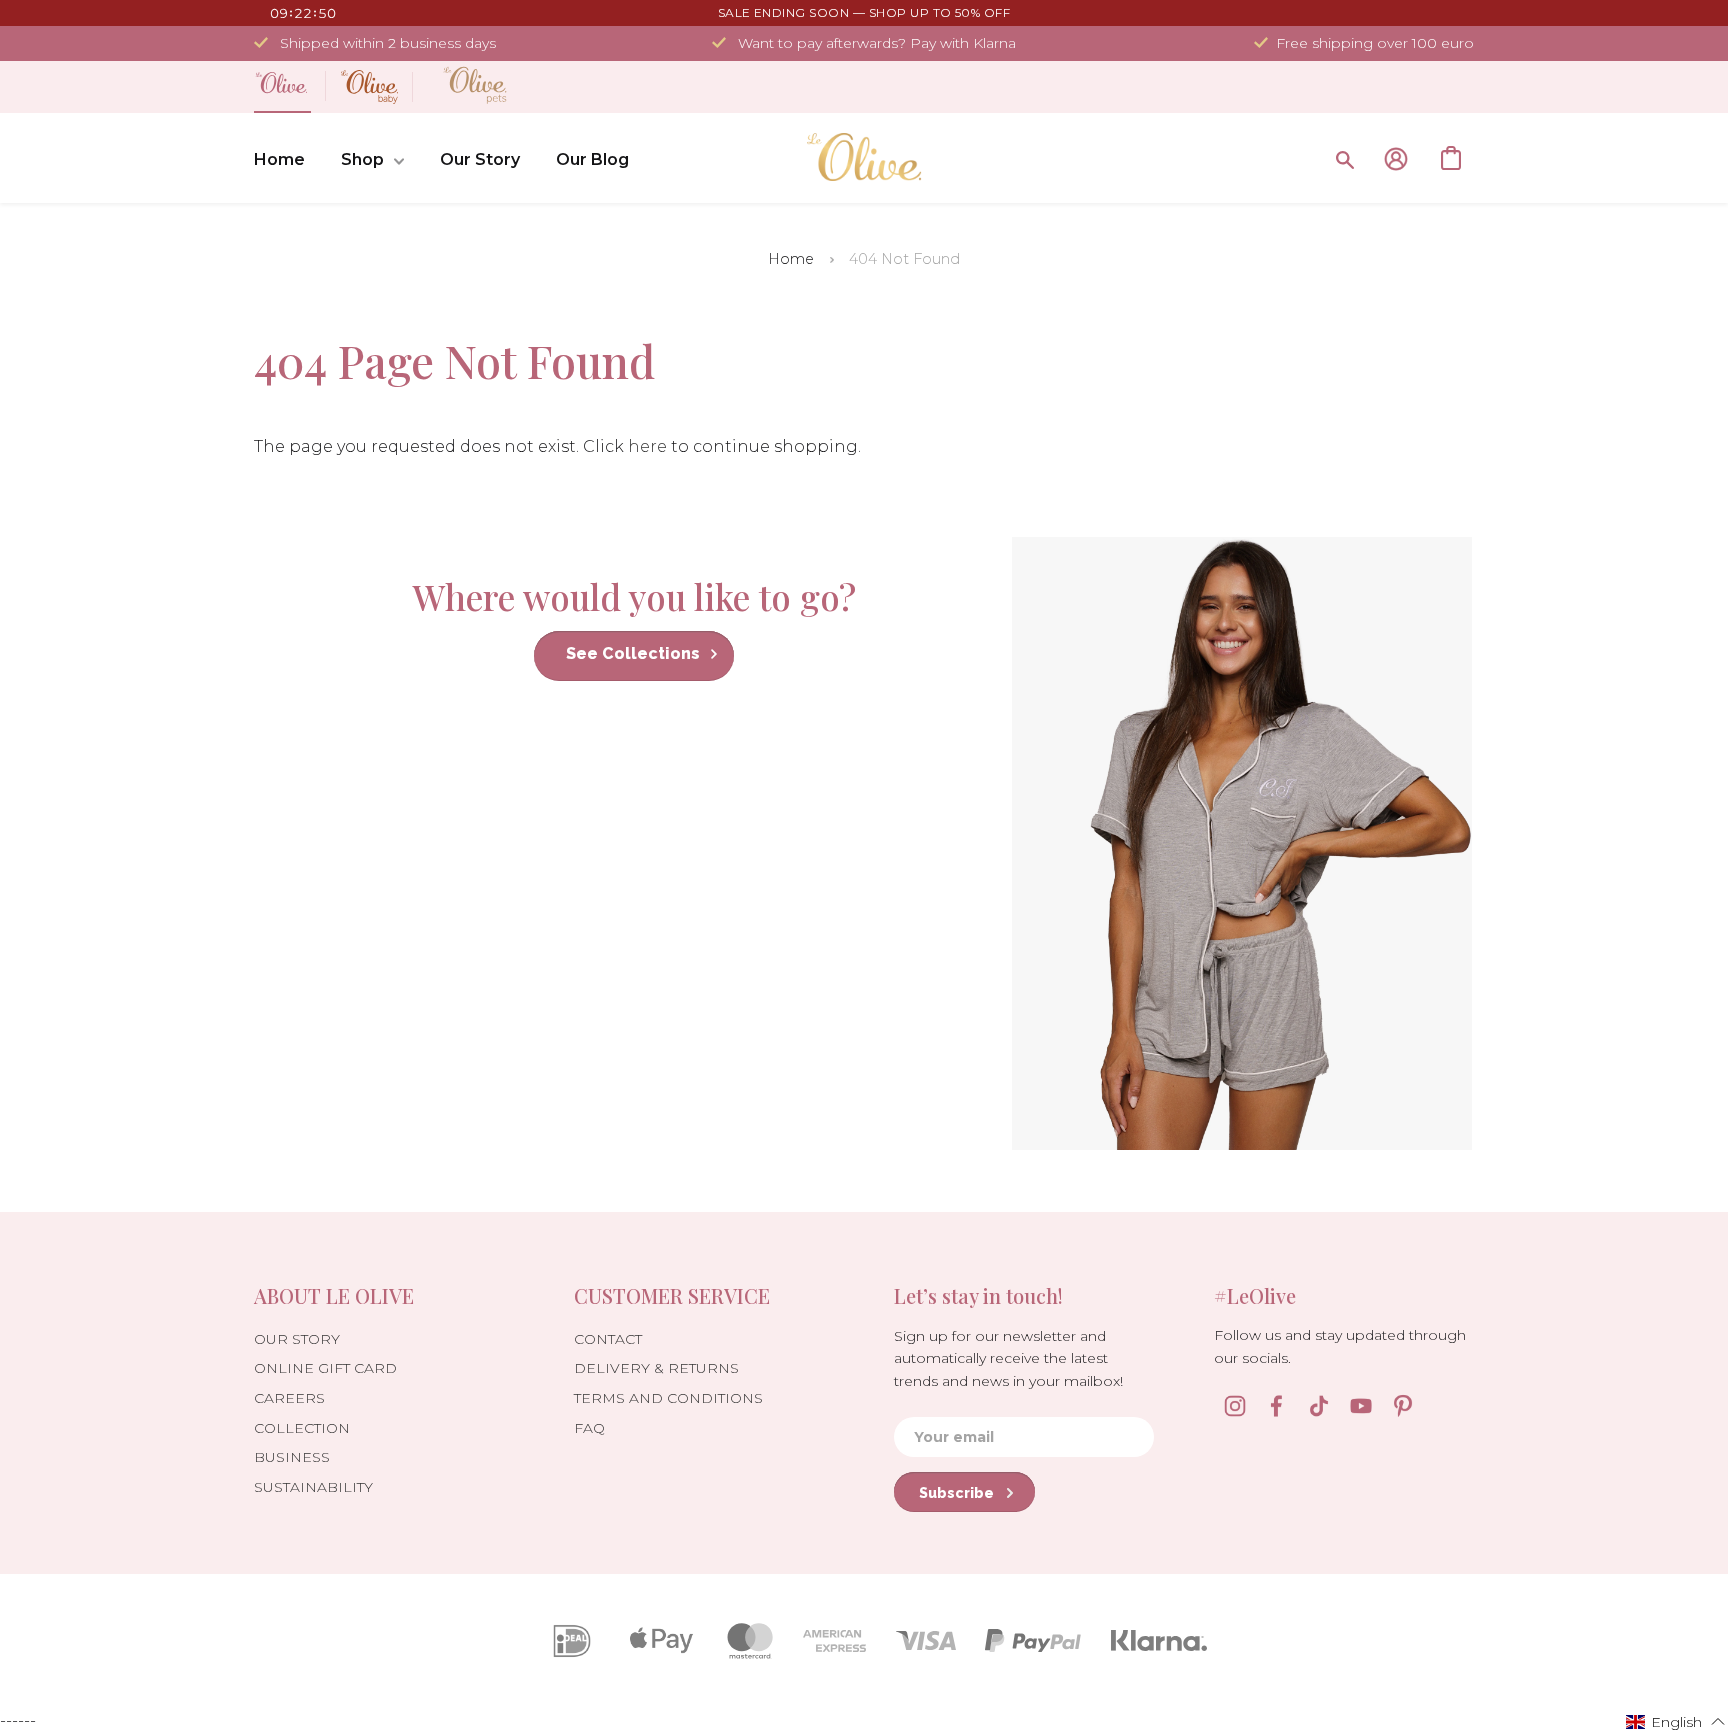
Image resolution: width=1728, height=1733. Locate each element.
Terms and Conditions (668, 1398)
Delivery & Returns (656, 1368)
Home (279, 159)
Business (292, 1457)
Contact (608, 1339)
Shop (362, 159)
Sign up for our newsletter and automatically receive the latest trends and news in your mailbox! (1008, 1358)
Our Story (480, 159)
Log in (1396, 159)
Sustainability (313, 1487)
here (647, 446)
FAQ (589, 1428)
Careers (289, 1398)
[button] (1676, 1721)
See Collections (633, 653)
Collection (302, 1428)
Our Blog (592, 159)
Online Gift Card (325, 1368)
